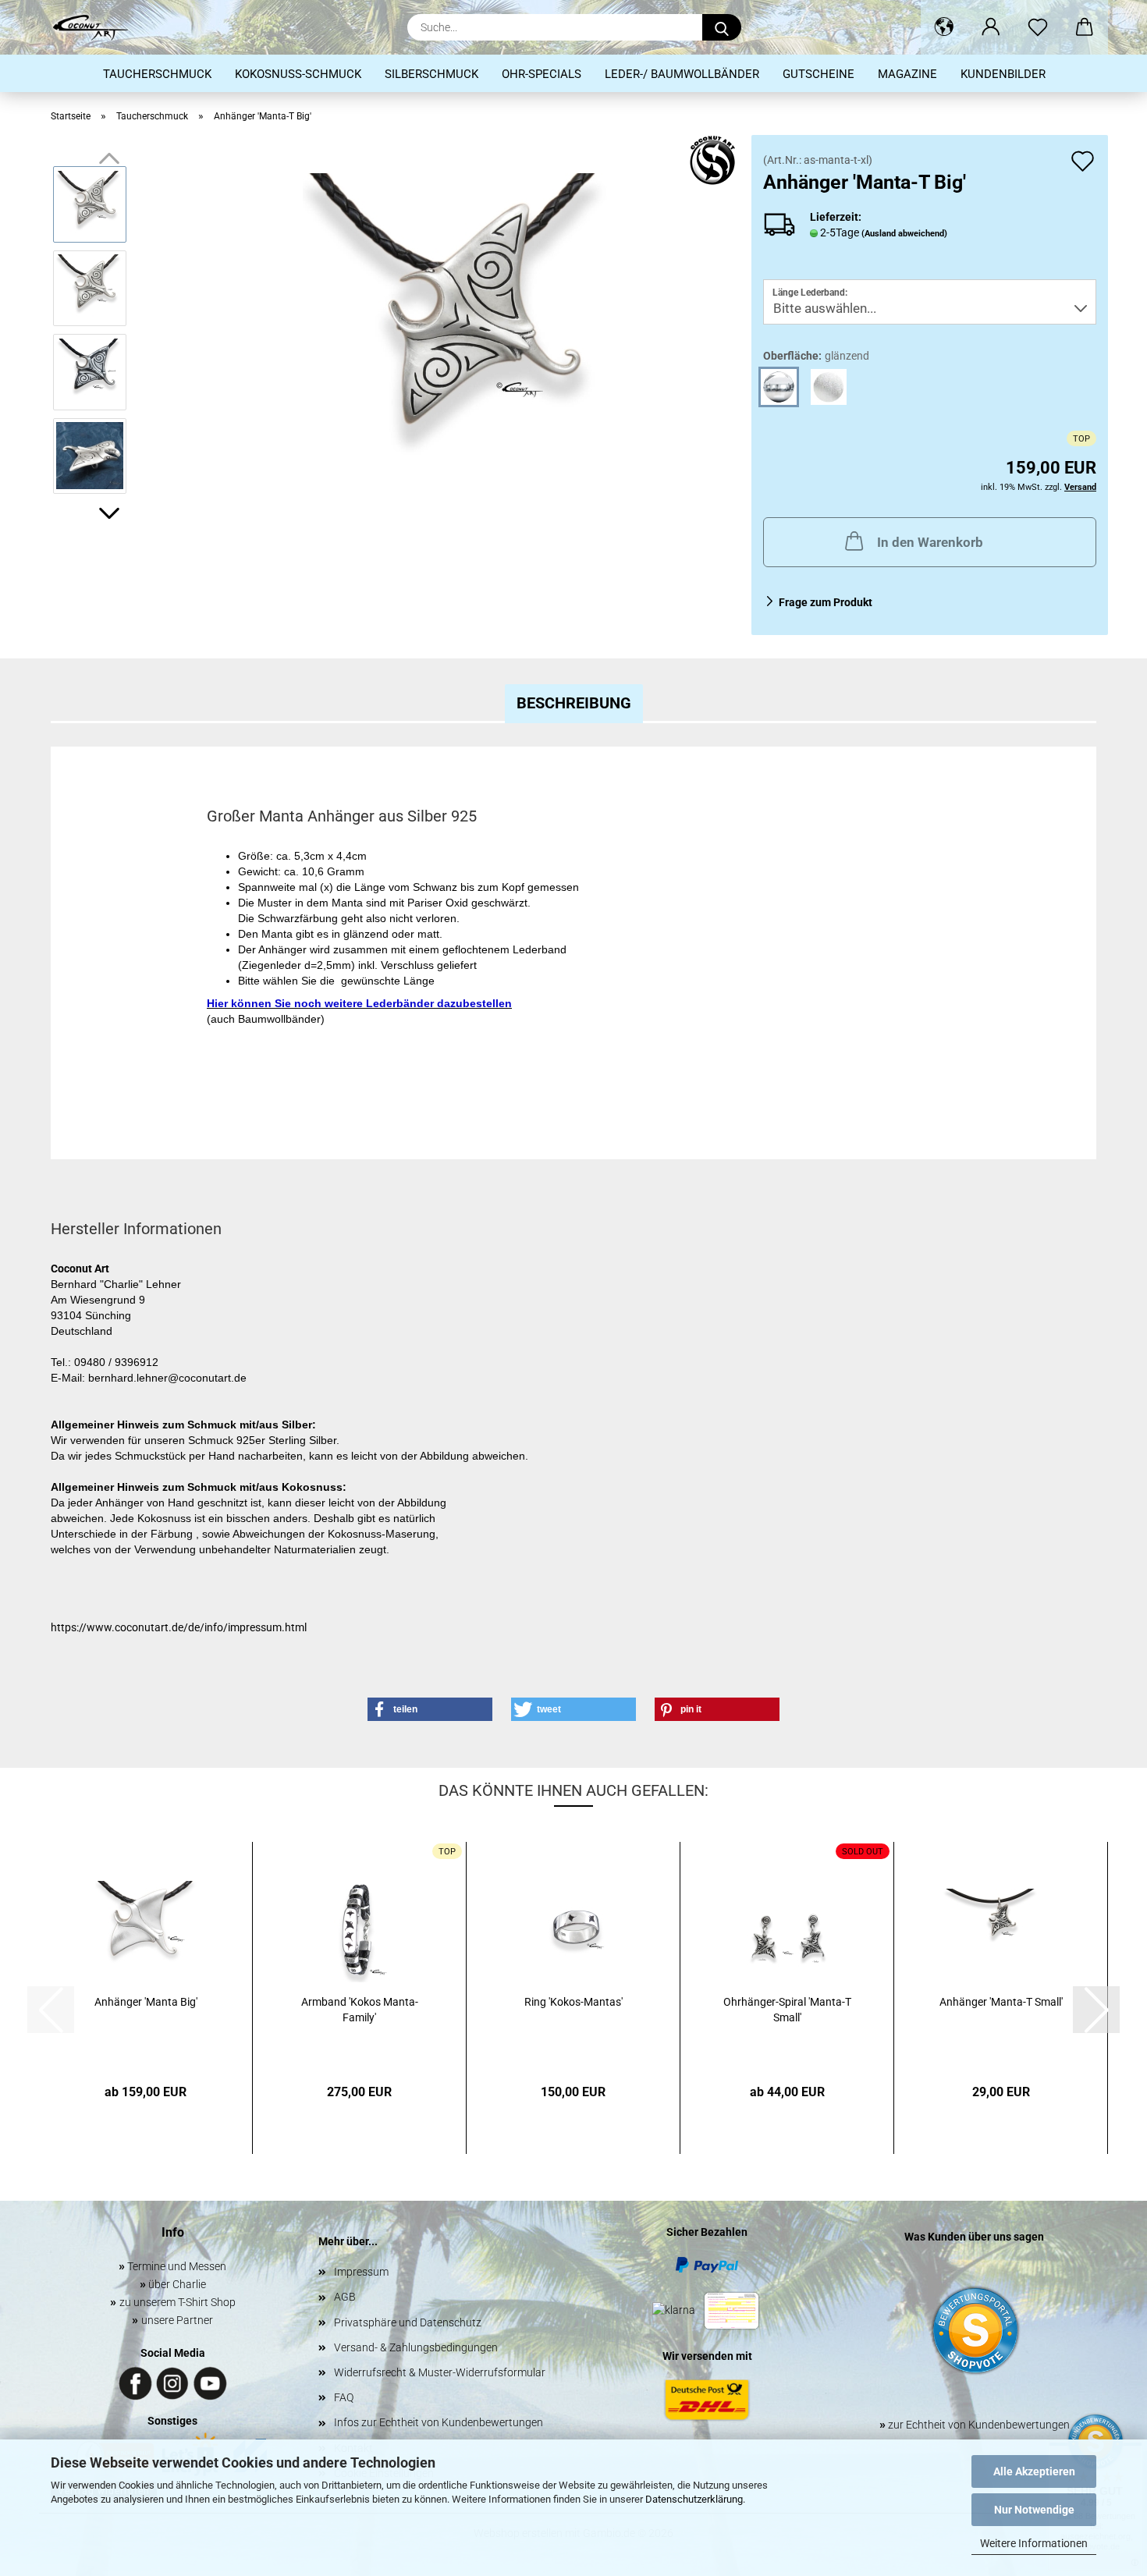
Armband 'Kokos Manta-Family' (360, 2010)
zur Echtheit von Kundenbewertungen (975, 2425)
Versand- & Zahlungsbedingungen (416, 2347)
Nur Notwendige (1034, 2510)
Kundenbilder (1003, 74)
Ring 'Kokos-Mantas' (573, 2002)
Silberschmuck (431, 74)
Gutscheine (819, 74)
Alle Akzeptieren (1034, 2471)
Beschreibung (574, 703)
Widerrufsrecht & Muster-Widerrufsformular (440, 2372)
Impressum (361, 2272)
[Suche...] (722, 27)
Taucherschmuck (157, 74)
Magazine (907, 74)
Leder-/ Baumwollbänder (682, 74)
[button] (944, 27)
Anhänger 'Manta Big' (146, 2002)
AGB (345, 2297)
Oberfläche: (816, 356)
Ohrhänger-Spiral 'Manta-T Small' (787, 2010)
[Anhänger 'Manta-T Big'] (460, 329)
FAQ (344, 2397)
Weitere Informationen (1034, 2543)
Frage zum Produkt (826, 602)
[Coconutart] (96, 27)
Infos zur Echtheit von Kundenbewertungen (439, 2422)
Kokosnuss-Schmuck (298, 74)
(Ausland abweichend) (904, 234)
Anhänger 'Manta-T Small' (1001, 2002)
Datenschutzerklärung (694, 2499)
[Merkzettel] (1038, 27)
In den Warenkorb (930, 542)
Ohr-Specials (542, 74)
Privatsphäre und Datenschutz (408, 2322)
